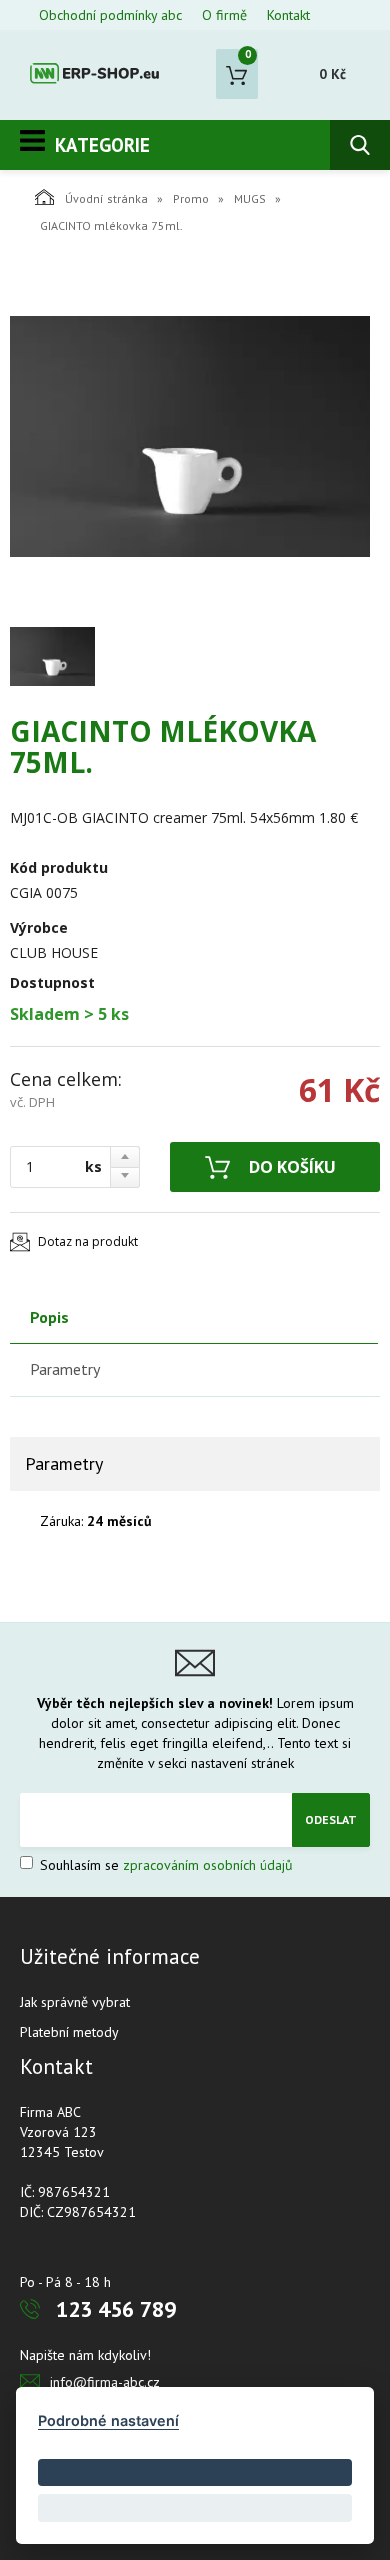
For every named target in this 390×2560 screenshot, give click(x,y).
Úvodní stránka (106, 198)
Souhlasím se (164, 1865)
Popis (49, 1317)
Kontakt (288, 15)
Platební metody (69, 2032)
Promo (191, 198)
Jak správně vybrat (75, 2002)
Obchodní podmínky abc (110, 15)
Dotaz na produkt (88, 1241)
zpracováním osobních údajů (208, 1865)
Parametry (65, 1369)
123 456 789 (116, 2309)
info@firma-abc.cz (105, 2382)
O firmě (224, 15)
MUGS (250, 198)
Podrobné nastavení (108, 2420)
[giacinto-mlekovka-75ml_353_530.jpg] (190, 436)
